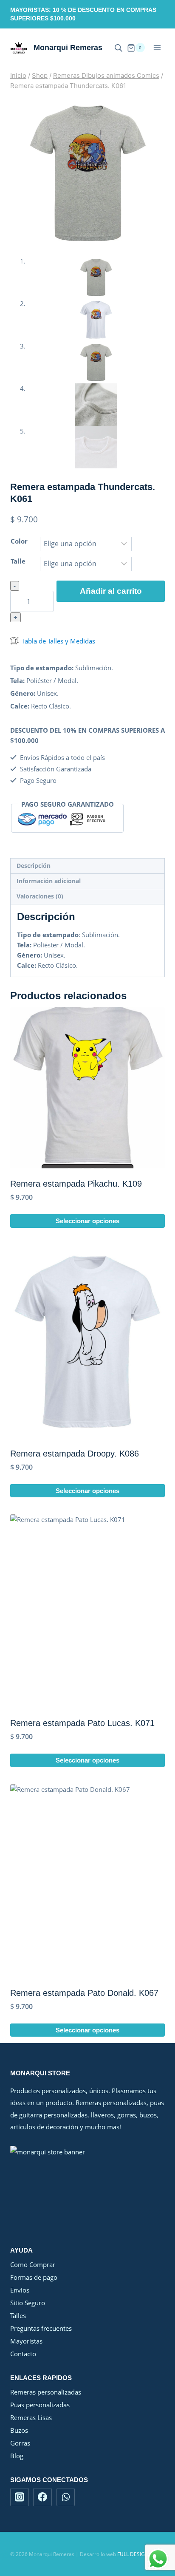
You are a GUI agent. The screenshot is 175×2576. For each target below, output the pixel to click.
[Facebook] (42, 2497)
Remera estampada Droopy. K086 (75, 1454)
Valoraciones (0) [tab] (40, 896)
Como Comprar (33, 2264)
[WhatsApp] (66, 2497)
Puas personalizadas (40, 2405)
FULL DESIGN (133, 2554)
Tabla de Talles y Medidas (59, 641)
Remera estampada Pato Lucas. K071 (82, 1723)
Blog (17, 2456)
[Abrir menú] (157, 48)
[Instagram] (20, 2497)
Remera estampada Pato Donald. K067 (84, 1993)
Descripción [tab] (34, 866)
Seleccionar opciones (87, 1221)
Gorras (20, 2443)
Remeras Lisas (31, 2417)
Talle (18, 561)
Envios (20, 2290)
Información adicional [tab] (49, 881)
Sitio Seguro (28, 2303)
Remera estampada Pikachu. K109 (76, 1184)
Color (19, 541)
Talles (18, 2315)
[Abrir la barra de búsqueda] (119, 48)
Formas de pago (34, 2277)
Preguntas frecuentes (41, 2328)
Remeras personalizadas (46, 2392)
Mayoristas (26, 2341)
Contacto (23, 2354)
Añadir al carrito (111, 591)
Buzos (19, 2430)
